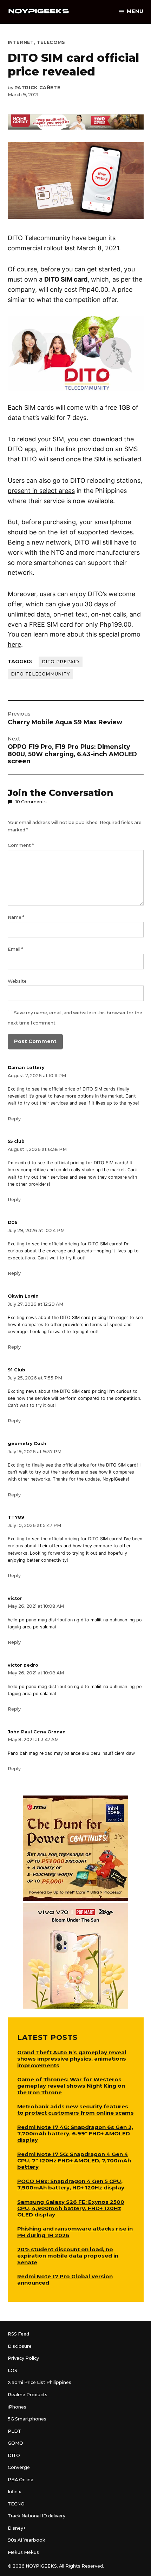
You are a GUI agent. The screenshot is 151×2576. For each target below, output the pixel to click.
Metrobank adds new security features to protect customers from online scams (75, 2110)
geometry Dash (27, 1444)
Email (15, 949)
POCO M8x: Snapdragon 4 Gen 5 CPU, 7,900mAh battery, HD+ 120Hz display (71, 2184)
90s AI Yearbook (27, 2540)
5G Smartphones (27, 2419)
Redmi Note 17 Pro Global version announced (65, 2279)
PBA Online (21, 2480)
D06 (13, 1222)
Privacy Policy (23, 2358)
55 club (16, 1141)
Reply (14, 1119)
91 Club (17, 1370)
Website (17, 981)
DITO (14, 2455)
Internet (21, 42)
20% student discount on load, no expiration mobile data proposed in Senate (68, 2256)
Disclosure (20, 2346)
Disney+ (17, 2528)
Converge (19, 2467)
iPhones (17, 2407)
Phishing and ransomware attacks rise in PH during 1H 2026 (75, 2232)
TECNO (16, 2504)
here (14, 644)
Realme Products (28, 2395)
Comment (21, 845)
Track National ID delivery (37, 2516)
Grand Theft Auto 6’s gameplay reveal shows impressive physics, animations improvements (72, 2059)
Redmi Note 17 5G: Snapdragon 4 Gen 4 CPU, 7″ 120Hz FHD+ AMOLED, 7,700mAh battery (74, 2160)
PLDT (14, 2431)
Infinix (14, 2492)
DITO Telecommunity (40, 674)
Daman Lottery (26, 1068)
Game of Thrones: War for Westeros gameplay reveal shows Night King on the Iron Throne (71, 2086)
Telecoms (51, 42)
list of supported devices (96, 532)
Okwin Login (23, 1296)
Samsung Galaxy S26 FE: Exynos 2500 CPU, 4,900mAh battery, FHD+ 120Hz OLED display (71, 2208)
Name (16, 917)
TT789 (16, 1517)
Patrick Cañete (37, 88)
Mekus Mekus (23, 2552)
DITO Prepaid (61, 662)
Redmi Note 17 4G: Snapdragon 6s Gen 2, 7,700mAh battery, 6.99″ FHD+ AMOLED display (75, 2133)
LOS (12, 2370)
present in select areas (41, 491)
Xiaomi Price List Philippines (40, 2382)
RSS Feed (18, 2334)
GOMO (15, 2443)
